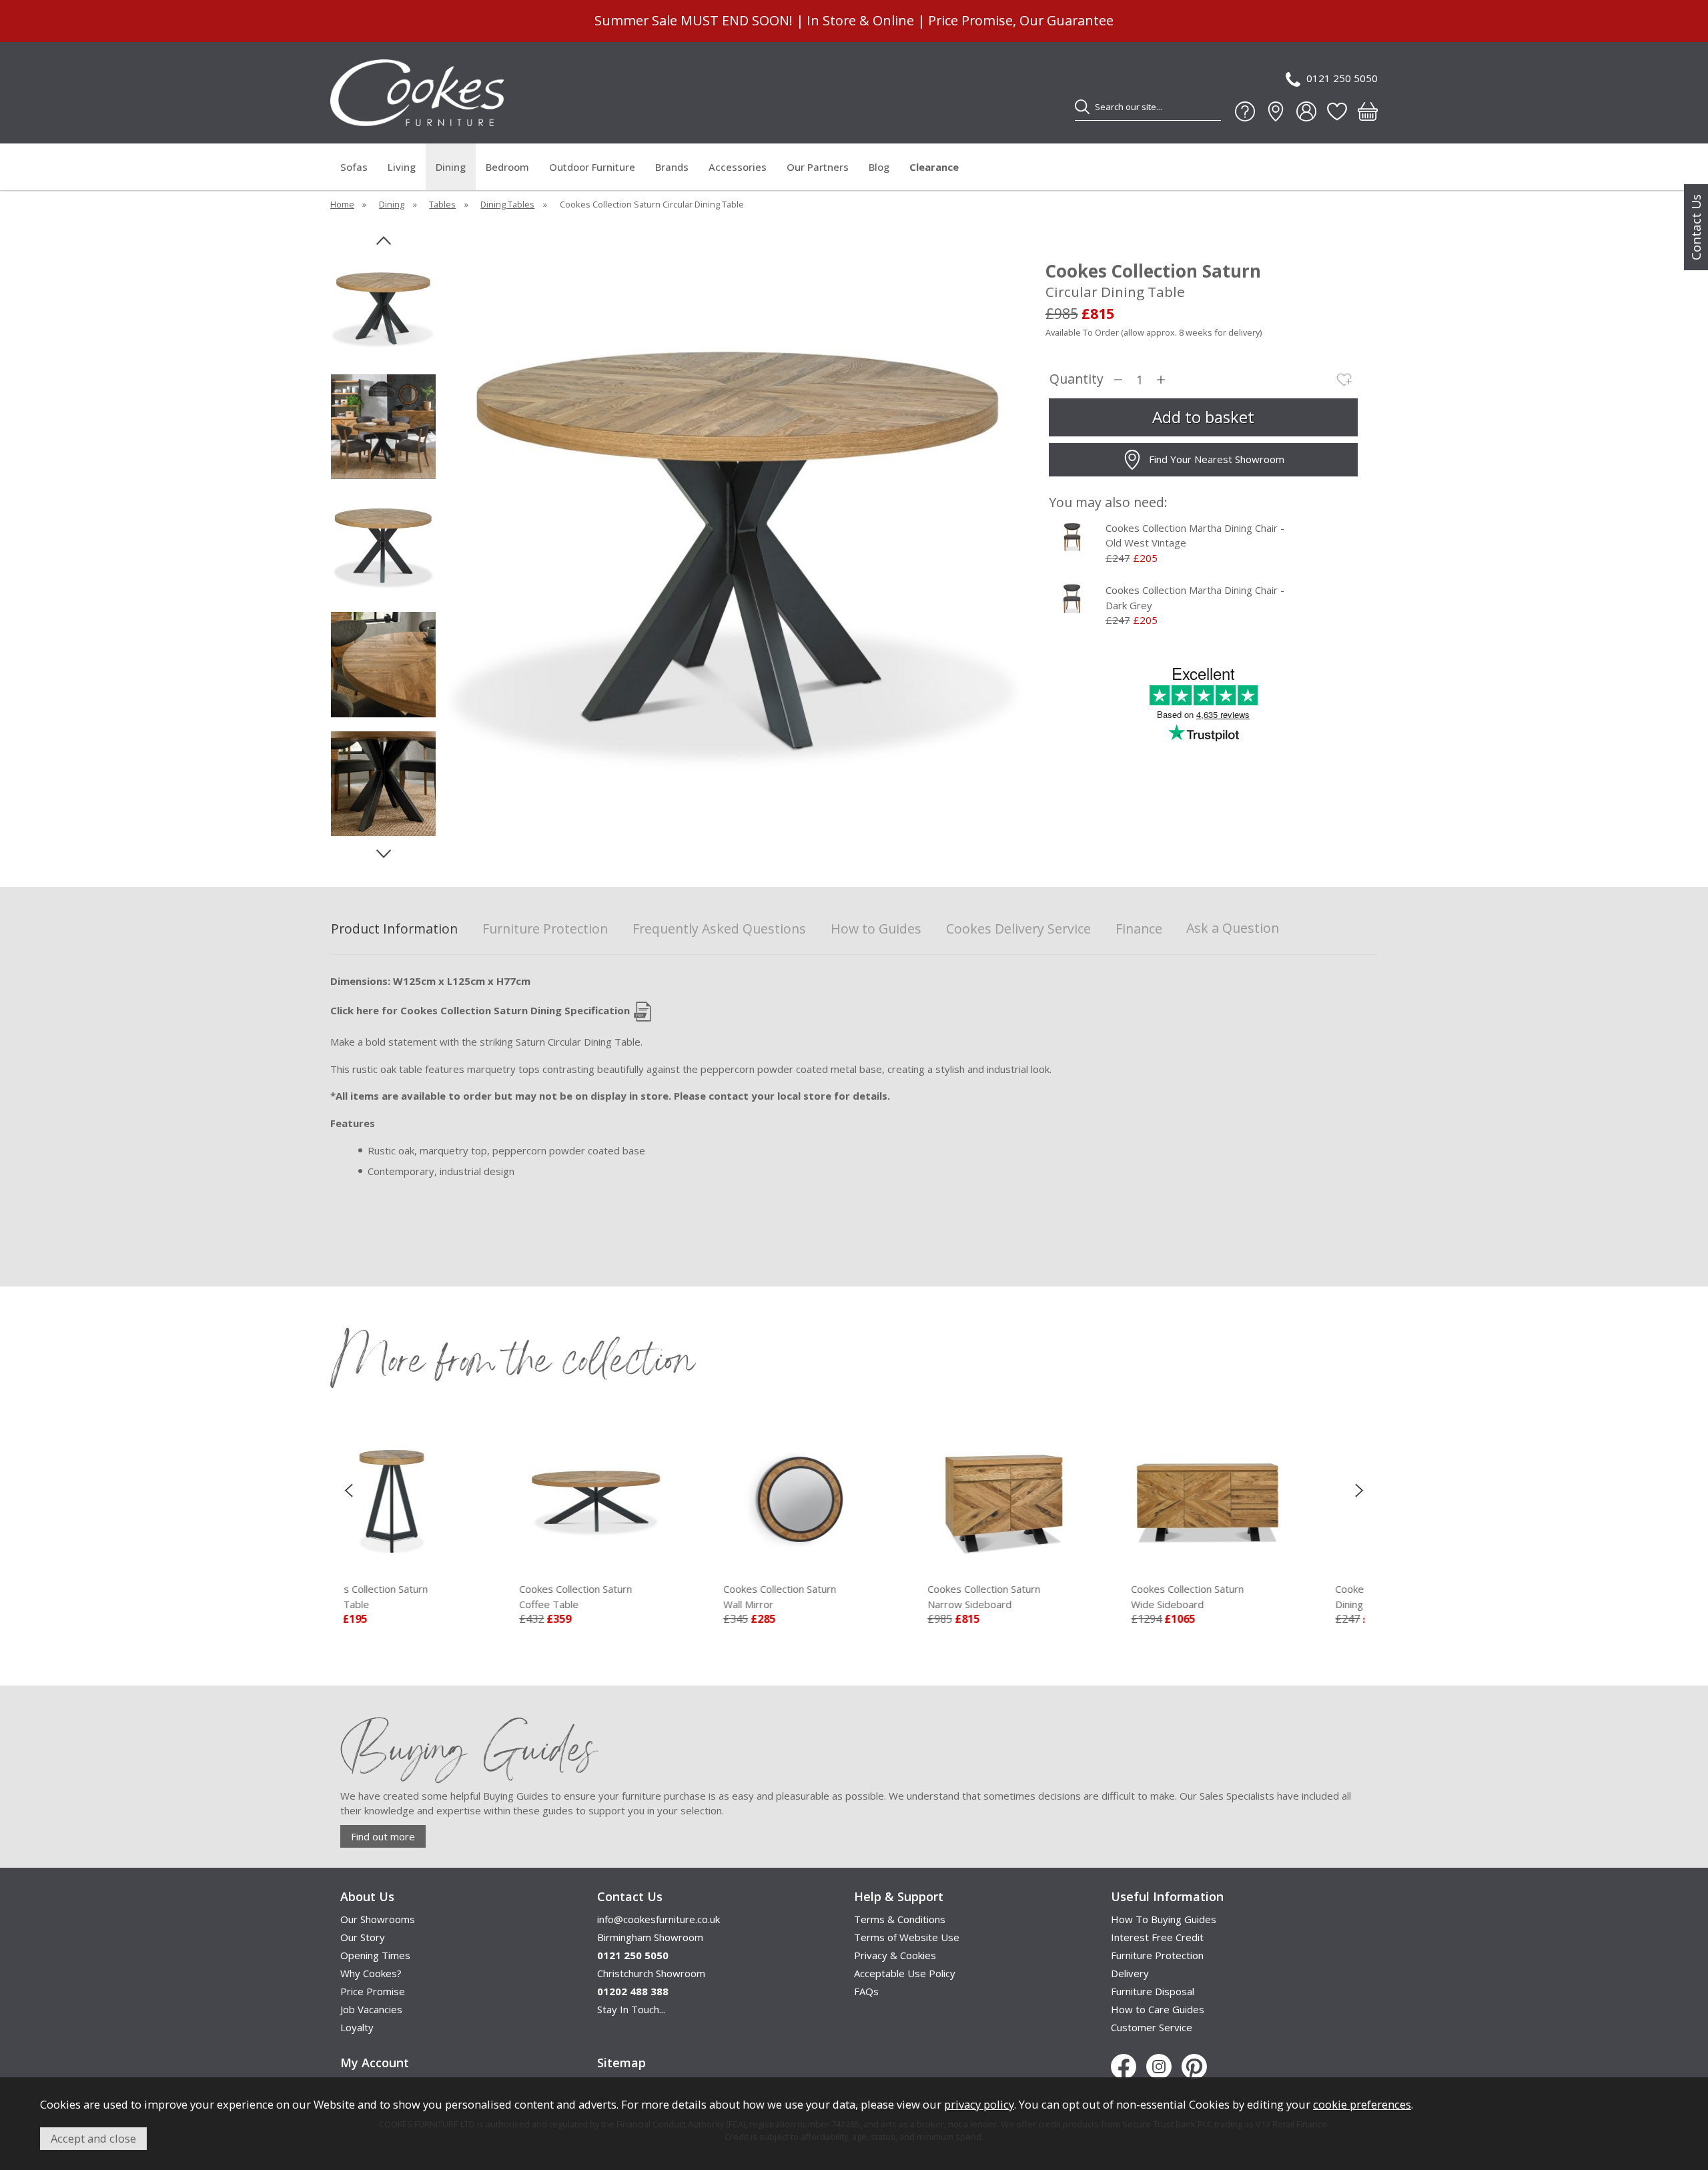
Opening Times (375, 1955)
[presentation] (349, 1489)
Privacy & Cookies (895, 1955)
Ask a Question (1233, 928)
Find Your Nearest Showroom (1217, 459)
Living (402, 167)
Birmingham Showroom (650, 1937)
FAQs (866, 1991)
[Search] (1082, 107)
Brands (672, 167)
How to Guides (876, 929)
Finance (1139, 929)
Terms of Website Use (907, 1937)
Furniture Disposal (1153, 1991)
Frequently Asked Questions (719, 929)
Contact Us (1696, 227)
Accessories (738, 167)
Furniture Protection (545, 929)
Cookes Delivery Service (1018, 929)
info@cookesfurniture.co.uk (659, 1919)
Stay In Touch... (631, 2009)
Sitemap (621, 2063)
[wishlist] (1337, 111)
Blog (879, 167)
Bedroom (507, 167)
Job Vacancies (371, 2009)
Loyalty (357, 2027)
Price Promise (373, 1991)
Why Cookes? (371, 1973)
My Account (375, 2063)
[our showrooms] (1276, 111)
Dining (451, 167)
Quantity (1077, 379)
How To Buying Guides (1164, 1919)
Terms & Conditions (900, 1919)
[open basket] (1368, 111)
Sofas (354, 167)
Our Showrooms (378, 1919)
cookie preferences (1362, 2104)
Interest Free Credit (1157, 1937)
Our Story (363, 1937)
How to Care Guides (1158, 2009)
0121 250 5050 (1342, 78)
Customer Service (1152, 2027)
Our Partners (818, 167)
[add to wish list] (1344, 380)
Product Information (394, 929)
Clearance (934, 167)
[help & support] (1245, 111)
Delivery (1130, 1973)
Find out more (383, 1836)
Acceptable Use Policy (905, 1973)
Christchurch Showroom (651, 1973)
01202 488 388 (633, 1991)
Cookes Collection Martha (1241, 1596)
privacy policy (979, 2104)
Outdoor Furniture (592, 167)
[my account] (1306, 111)
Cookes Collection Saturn (409, 1596)
